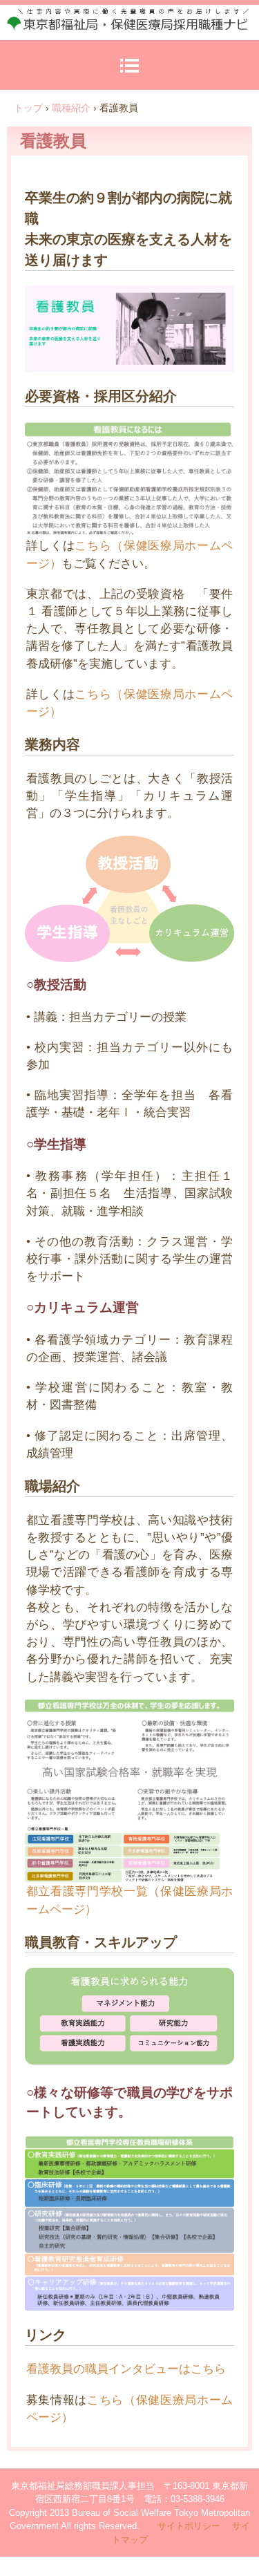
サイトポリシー (189, 2526)
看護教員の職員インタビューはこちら (126, 2369)
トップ (28, 108)
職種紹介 (71, 108)
